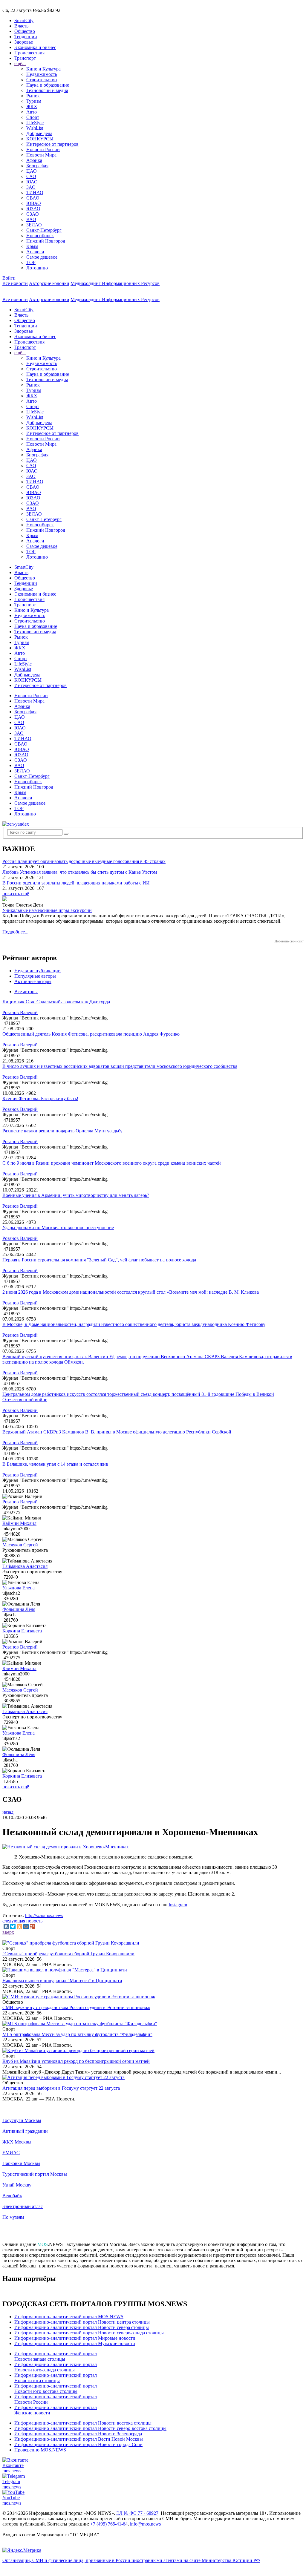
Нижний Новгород (46, 241)
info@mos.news (145, 2524)
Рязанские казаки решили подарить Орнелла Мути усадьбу (62, 1131)
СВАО (33, 198)
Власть (21, 26)
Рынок (33, 96)
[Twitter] (13, 1927)
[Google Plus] (33, 1927)
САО (31, 176)
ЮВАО (34, 203)
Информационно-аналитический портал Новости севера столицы (82, 2327)
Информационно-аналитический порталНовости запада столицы (56, 2356)
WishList (35, 128)
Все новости (15, 283)
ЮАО (32, 182)
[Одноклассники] (19, 1927)
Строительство (42, 80)
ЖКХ (32, 106)
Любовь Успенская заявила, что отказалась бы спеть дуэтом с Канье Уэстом (80, 872)
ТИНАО (35, 193)
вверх (8, 1932)
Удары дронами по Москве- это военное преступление (58, 1228)
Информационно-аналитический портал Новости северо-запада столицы (89, 2333)
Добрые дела (39, 133)
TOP (31, 262)
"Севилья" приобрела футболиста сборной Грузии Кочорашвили (68, 1954)
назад (8, 1812)
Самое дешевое (42, 257)
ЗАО (31, 187)
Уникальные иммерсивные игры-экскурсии (47, 910)
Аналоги (35, 252)
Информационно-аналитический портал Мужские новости (75, 2343)
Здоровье (24, 42)
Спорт (33, 117)
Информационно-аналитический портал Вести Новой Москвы (79, 2439)
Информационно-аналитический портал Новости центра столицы (82, 2322)
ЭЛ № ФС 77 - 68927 (137, 2513)
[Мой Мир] (26, 1927)
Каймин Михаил (19, 1523)
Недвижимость (42, 74)
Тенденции (26, 37)
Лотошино (37, 268)
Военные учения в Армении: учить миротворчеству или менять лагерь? (76, 1195)
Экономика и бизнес (35, 47)
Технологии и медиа (47, 90)
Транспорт (25, 58)
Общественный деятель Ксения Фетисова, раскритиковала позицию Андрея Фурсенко (91, 1034)
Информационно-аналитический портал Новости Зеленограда (78, 2434)
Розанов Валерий (20, 1012)
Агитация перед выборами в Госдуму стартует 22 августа (61, 2088)
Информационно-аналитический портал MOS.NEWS (69, 2317)
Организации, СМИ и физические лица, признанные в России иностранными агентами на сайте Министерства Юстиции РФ (131, 2560)
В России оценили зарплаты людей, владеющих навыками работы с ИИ (76, 883)
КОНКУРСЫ (40, 139)
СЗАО (33, 214)
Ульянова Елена (19, 1588)
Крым (32, 246)
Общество (25, 31)
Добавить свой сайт (289, 941)
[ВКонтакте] (6, 1927)
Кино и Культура (43, 69)
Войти (9, 278)
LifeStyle (35, 123)
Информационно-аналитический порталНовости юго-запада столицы (56, 2367)
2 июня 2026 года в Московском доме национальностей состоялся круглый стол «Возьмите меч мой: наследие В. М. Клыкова (131, 1292)
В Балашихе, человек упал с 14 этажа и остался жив (55, 1464)
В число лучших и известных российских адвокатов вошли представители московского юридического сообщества (120, 1066)
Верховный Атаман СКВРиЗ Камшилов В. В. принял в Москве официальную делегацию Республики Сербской (117, 1432)
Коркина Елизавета (22, 1631)
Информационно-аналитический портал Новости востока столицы (83, 2423)
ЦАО (32, 171)
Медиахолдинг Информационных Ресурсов (115, 283)
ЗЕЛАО (34, 225)
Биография (37, 166)
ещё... (20, 63)
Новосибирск (40, 236)
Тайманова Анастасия (25, 1566)
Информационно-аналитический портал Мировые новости (75, 2338)
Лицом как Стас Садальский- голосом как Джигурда (56, 1002)
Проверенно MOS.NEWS (40, 2450)
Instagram (178, 1905)
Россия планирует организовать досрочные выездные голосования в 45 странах (84, 861)
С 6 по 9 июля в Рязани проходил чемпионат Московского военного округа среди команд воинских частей (112, 1163)
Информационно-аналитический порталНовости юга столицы (56, 2378)
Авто (32, 112)
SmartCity (24, 20)
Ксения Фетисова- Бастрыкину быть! (40, 1098)
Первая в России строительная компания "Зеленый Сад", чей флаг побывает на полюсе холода (99, 1260)
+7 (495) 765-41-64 (109, 2524)
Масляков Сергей (20, 1545)
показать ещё (16, 894)
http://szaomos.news (44, 1915)
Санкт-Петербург (44, 230)
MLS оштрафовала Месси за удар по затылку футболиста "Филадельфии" (77, 2034)
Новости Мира (41, 155)
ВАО (31, 219)
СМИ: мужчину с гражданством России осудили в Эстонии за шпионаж (76, 2007)
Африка (34, 160)
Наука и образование (48, 85)
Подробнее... (15, 932)
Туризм (34, 101)
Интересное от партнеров (52, 144)
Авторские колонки (49, 283)
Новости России (43, 149)
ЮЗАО (33, 209)
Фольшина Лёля (19, 1609)
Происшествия (29, 53)
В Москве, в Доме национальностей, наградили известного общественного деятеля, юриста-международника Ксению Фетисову (134, 1324)
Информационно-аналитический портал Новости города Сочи (78, 2444)
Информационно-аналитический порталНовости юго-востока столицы (56, 2389)
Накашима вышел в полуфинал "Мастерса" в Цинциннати (62, 1981)
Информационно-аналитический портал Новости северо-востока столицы (90, 2428)
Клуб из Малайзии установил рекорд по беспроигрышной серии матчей (76, 2061)
